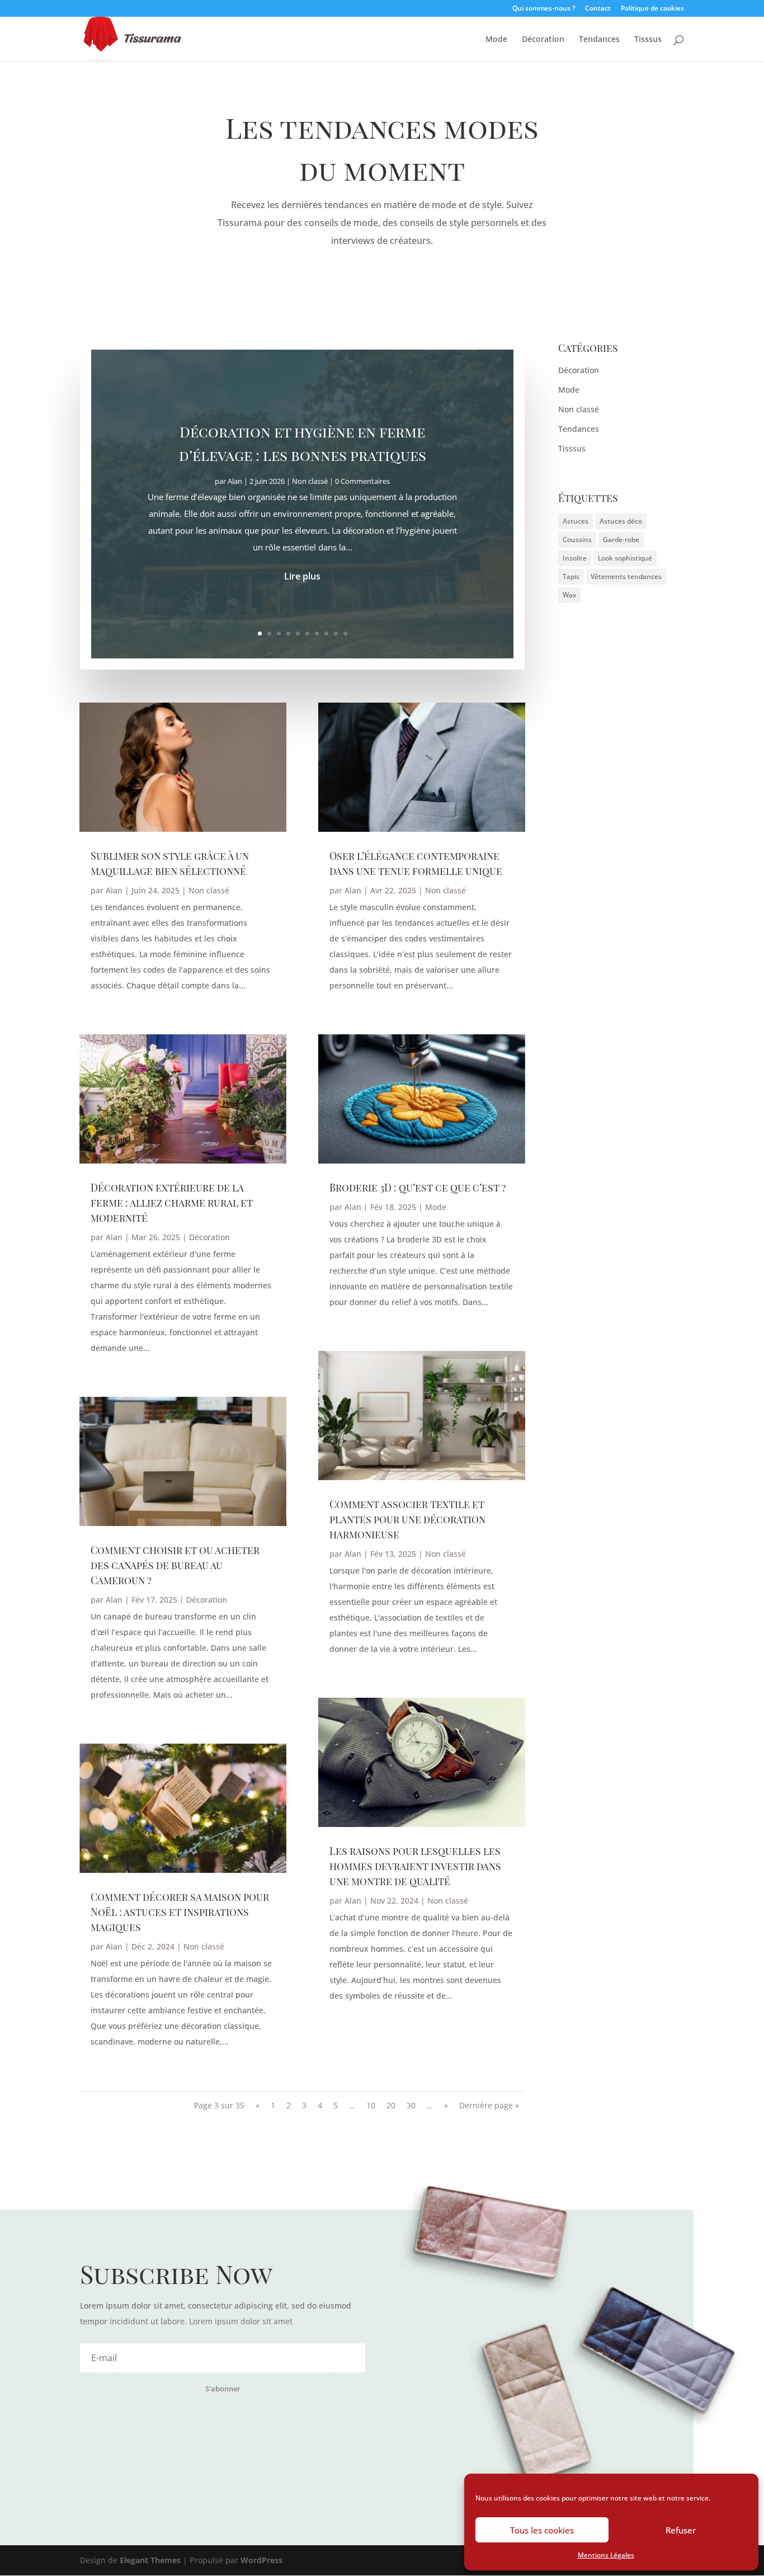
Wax (569, 595)
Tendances (599, 40)
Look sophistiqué (625, 558)
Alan (235, 482)
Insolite (575, 558)
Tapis (571, 576)
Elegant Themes (150, 2560)
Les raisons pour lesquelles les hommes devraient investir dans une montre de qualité (415, 1866)
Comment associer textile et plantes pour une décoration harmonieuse (407, 1519)
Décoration (543, 40)
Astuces (576, 521)
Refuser (681, 2530)
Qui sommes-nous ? (544, 9)
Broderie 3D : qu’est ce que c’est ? (418, 1188)
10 (345, 634)
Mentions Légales (606, 2555)
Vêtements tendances (626, 576)
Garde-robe (621, 540)
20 (391, 2105)
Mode (496, 40)
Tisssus (648, 40)
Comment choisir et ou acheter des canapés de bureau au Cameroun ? (175, 1565)
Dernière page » (489, 2105)
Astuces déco (621, 521)
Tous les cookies (542, 2530)
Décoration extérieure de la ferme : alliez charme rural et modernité (172, 1203)
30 (411, 2105)
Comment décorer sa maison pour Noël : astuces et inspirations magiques (180, 1912)
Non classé (310, 482)
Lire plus (302, 577)
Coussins (577, 540)
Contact (598, 9)
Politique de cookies (652, 9)
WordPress (261, 2560)
